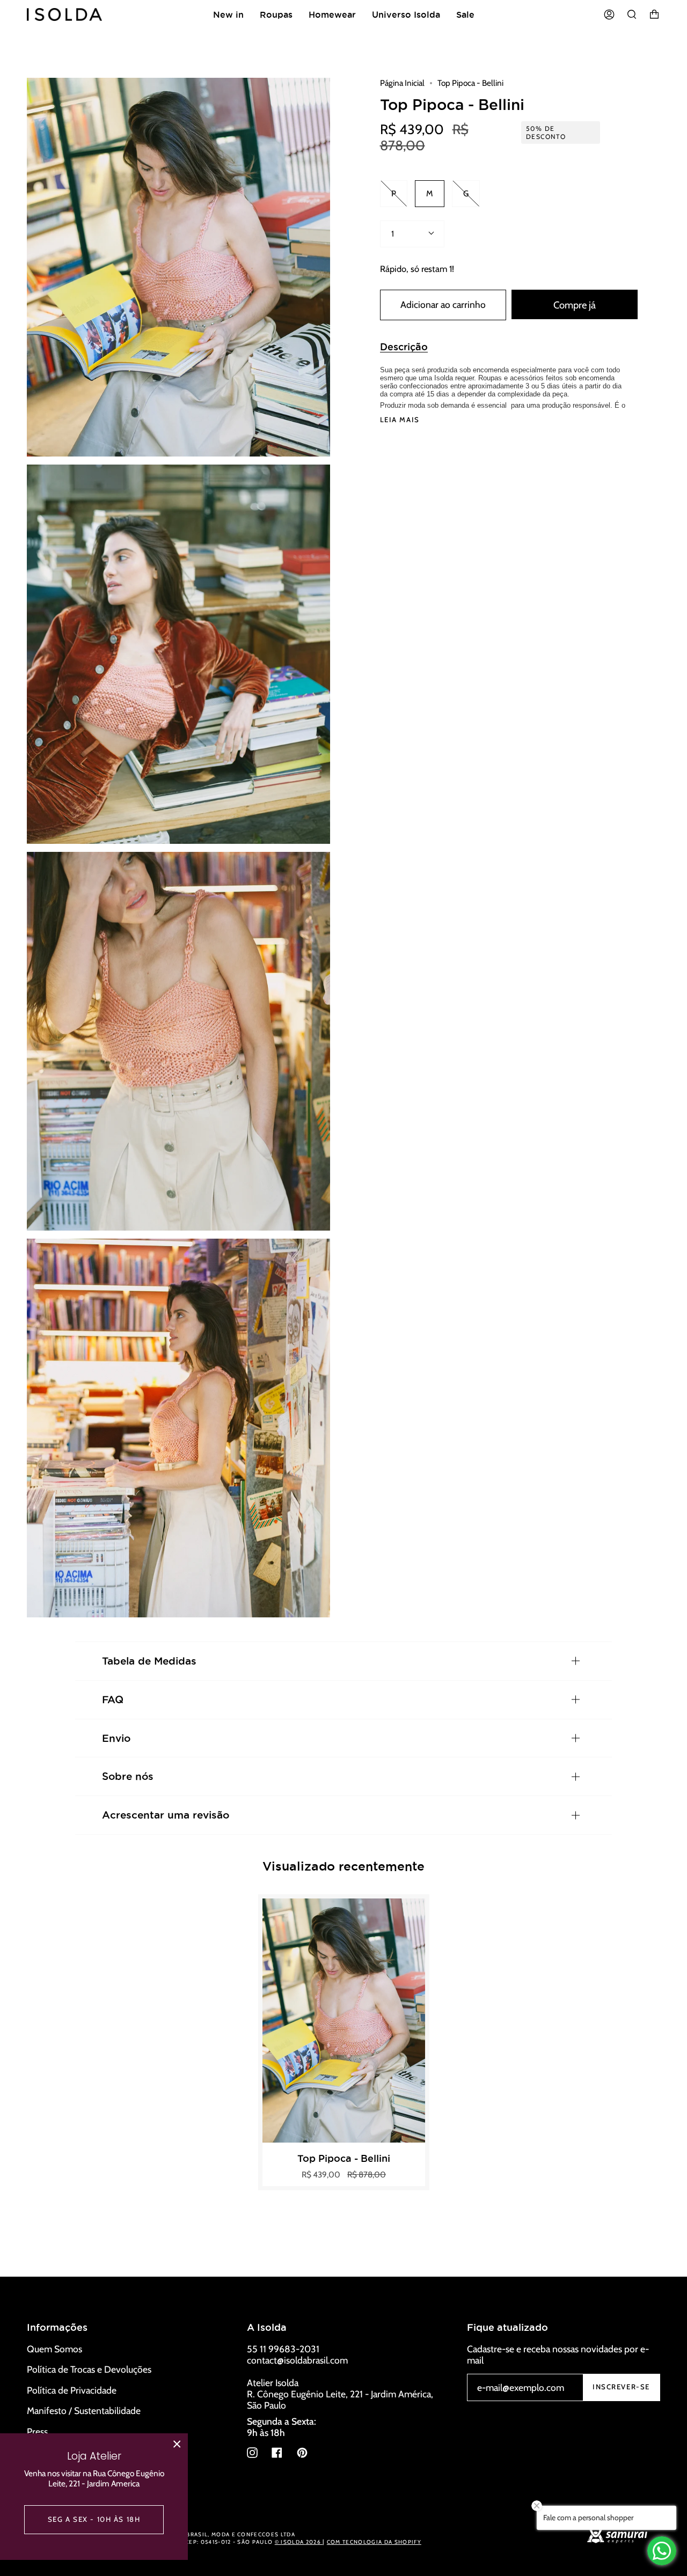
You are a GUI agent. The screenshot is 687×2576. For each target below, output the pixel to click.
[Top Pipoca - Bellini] (344, 2021)
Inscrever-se (621, 2387)
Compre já (575, 305)
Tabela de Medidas (149, 1661)
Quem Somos (54, 2349)
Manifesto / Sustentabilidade (84, 2411)
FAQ (113, 1699)
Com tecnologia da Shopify (374, 2542)
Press (37, 2431)
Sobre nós (128, 1776)
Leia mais (400, 420)
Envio (116, 1738)
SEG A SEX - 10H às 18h (94, 2519)
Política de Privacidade (72, 2390)
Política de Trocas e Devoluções (89, 2369)
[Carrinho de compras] (654, 14)
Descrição (404, 347)
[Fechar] (177, 2444)
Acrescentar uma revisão (166, 1815)
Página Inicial (402, 83)
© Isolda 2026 (299, 2542)
